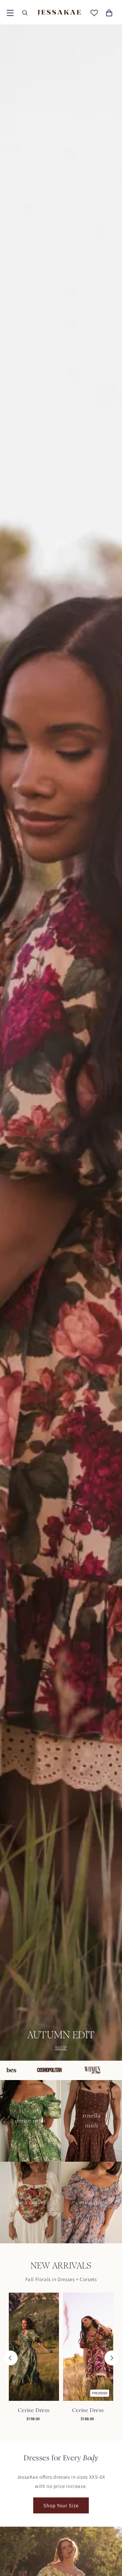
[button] (10, 13)
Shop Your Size (61, 2505)
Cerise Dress (34, 2410)
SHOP (61, 2048)
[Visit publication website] (26, 2070)
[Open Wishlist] (94, 13)
